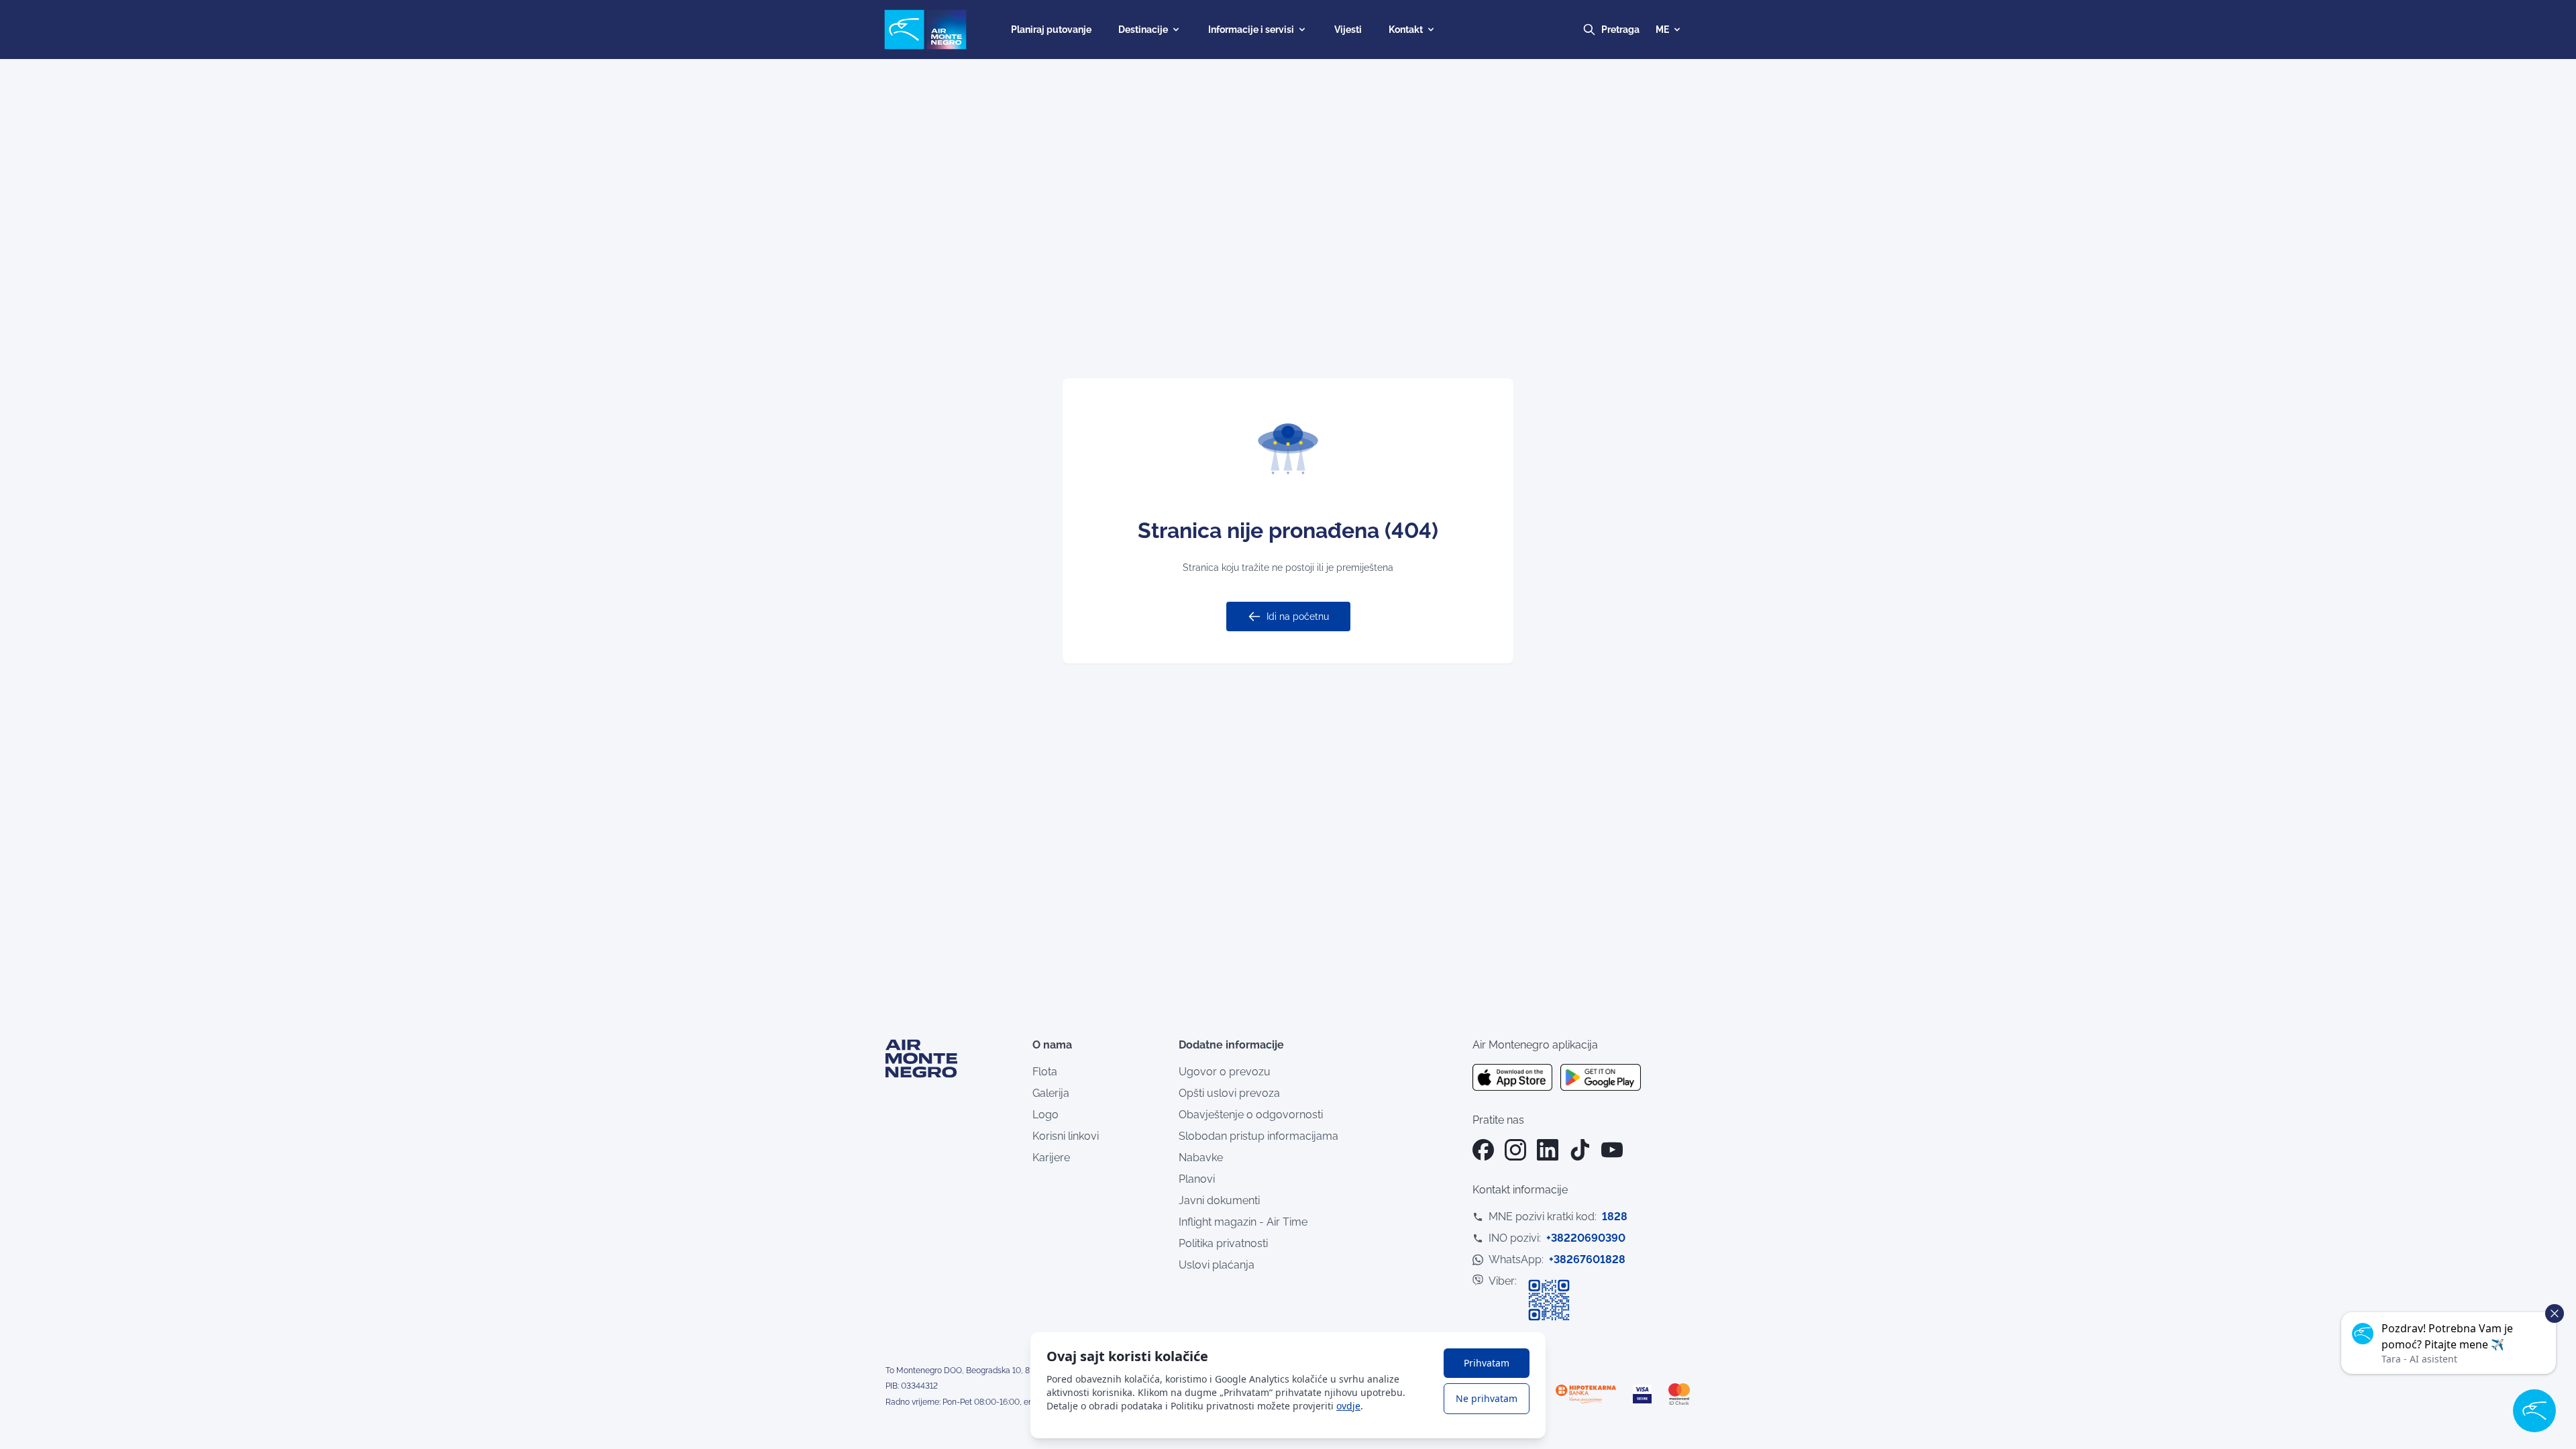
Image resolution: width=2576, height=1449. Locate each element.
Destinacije (1143, 30)
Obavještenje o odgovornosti (1251, 1115)
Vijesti (1348, 30)
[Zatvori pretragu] (1633, 30)
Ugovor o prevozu (1225, 1072)
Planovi (1197, 1179)
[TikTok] (1580, 1150)
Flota (1045, 1072)
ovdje (1348, 1406)
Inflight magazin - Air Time (1243, 1222)
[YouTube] (1612, 1150)
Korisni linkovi (1066, 1136)
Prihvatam (1487, 1363)
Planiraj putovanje (1051, 30)
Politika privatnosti (1223, 1243)
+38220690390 (1586, 1238)
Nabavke (1201, 1158)
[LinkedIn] (1548, 1150)
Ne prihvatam (1487, 1398)
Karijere (1051, 1158)
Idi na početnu (1298, 616)
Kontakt (1406, 30)
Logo (1045, 1115)
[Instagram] (1515, 1150)
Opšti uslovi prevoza (1229, 1093)
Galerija (1051, 1093)
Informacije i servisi (1251, 30)
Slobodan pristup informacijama (1258, 1136)
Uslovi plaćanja (1217, 1265)
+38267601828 (1587, 1259)
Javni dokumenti (1219, 1200)
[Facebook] (1483, 1150)
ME (1662, 30)
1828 (1615, 1217)
